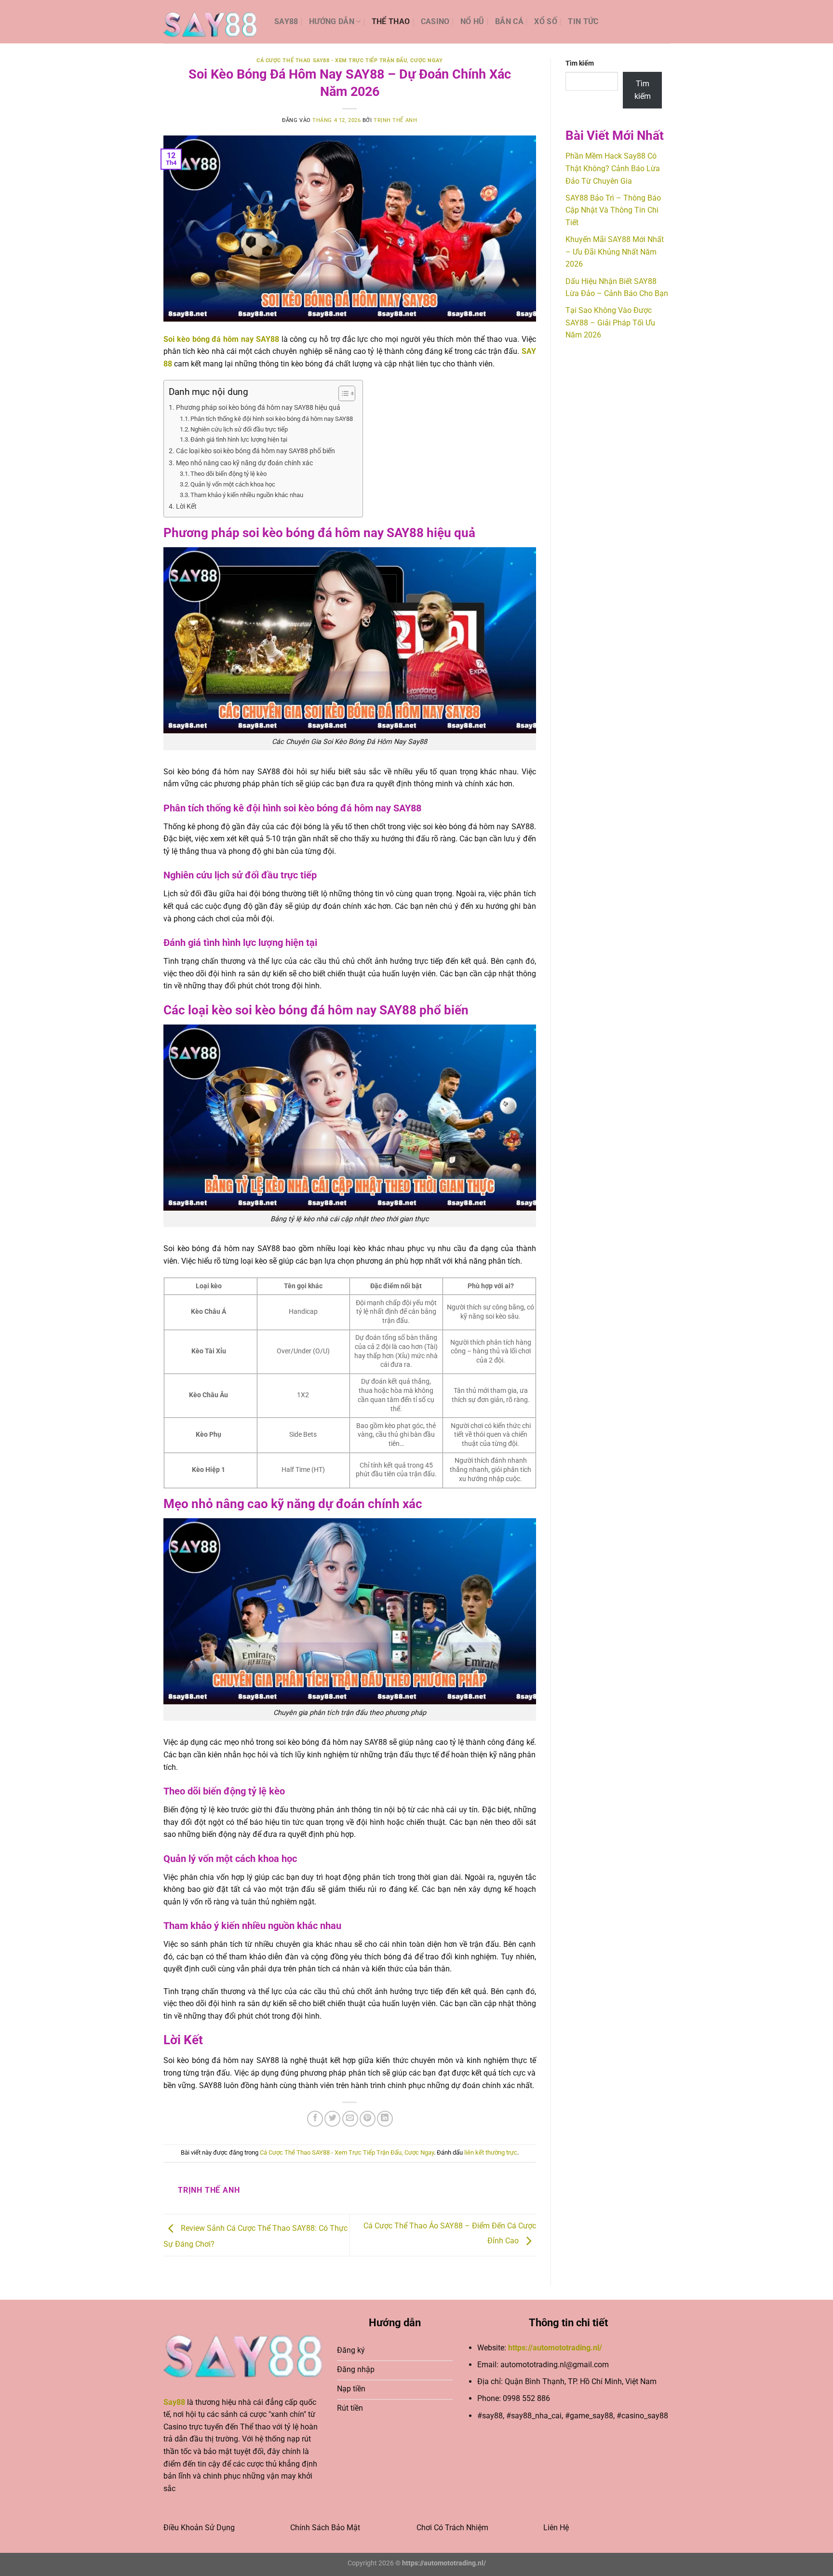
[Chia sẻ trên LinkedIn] (385, 2119)
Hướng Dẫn (332, 21)
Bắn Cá (509, 21)
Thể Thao (391, 21)
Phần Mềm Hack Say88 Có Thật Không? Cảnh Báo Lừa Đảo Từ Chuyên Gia (613, 168)
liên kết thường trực (491, 2152)
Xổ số (546, 21)
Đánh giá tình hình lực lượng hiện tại (239, 439)
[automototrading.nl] (212, 22)
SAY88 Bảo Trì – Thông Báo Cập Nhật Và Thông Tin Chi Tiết (613, 210)
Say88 (286, 21)
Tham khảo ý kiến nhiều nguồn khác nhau (247, 495)
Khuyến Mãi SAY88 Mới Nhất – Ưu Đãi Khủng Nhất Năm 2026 (615, 252)
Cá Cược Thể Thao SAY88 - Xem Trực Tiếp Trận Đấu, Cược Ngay (349, 61)
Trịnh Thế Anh (395, 120)
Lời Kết (186, 506)
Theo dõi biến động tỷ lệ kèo (228, 474)
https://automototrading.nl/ (555, 2348)
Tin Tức (583, 21)
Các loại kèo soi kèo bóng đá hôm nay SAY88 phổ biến (255, 451)
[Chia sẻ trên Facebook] (315, 2119)
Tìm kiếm (580, 63)
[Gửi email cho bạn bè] (350, 2119)
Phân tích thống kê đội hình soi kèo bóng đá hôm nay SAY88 (272, 419)
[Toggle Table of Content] (342, 393)
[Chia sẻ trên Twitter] (332, 2119)
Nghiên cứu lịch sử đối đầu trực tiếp (239, 429)
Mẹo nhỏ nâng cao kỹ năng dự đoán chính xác (244, 463)
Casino (435, 21)
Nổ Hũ (472, 21)
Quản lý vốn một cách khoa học (233, 484)
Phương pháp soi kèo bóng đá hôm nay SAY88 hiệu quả (258, 408)
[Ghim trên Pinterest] (368, 2119)
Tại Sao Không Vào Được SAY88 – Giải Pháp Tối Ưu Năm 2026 (610, 323)
